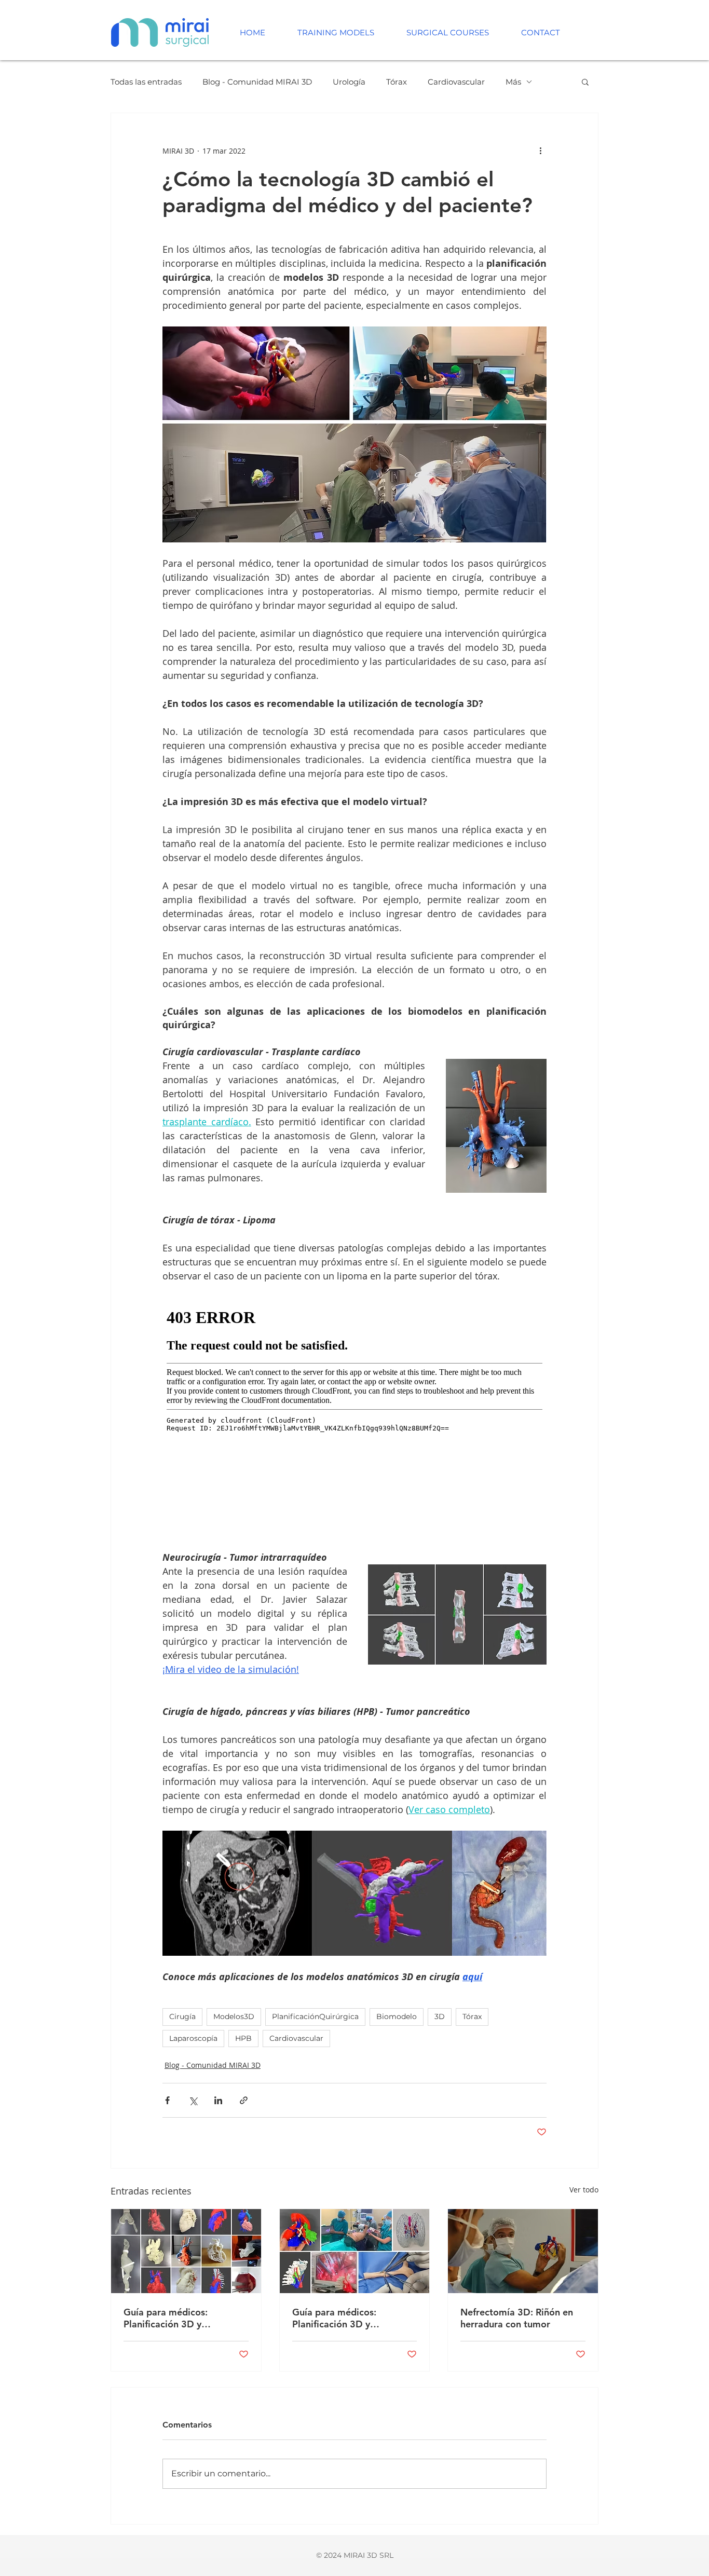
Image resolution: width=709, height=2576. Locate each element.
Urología (349, 82)
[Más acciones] (540, 151)
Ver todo (584, 2190)
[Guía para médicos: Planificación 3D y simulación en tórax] (355, 2251)
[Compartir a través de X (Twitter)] (193, 2100)
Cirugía (182, 2016)
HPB (243, 2038)
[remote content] (354, 1410)
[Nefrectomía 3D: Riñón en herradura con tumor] (523, 2251)
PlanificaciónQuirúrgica (315, 2016)
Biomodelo (397, 2016)
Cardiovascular (456, 82)
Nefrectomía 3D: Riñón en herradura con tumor (517, 2318)
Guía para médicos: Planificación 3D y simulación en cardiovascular (186, 2318)
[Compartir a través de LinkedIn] (218, 2100)
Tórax (397, 82)
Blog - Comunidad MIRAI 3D (257, 82)
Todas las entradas (146, 82)
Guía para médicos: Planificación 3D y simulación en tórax (335, 2318)
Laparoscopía (193, 2038)
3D (440, 2016)
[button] (585, 81)
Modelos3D (234, 2016)
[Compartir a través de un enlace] (244, 2100)
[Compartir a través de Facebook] (167, 2100)
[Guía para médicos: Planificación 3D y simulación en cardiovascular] (186, 2251)
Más (513, 82)
